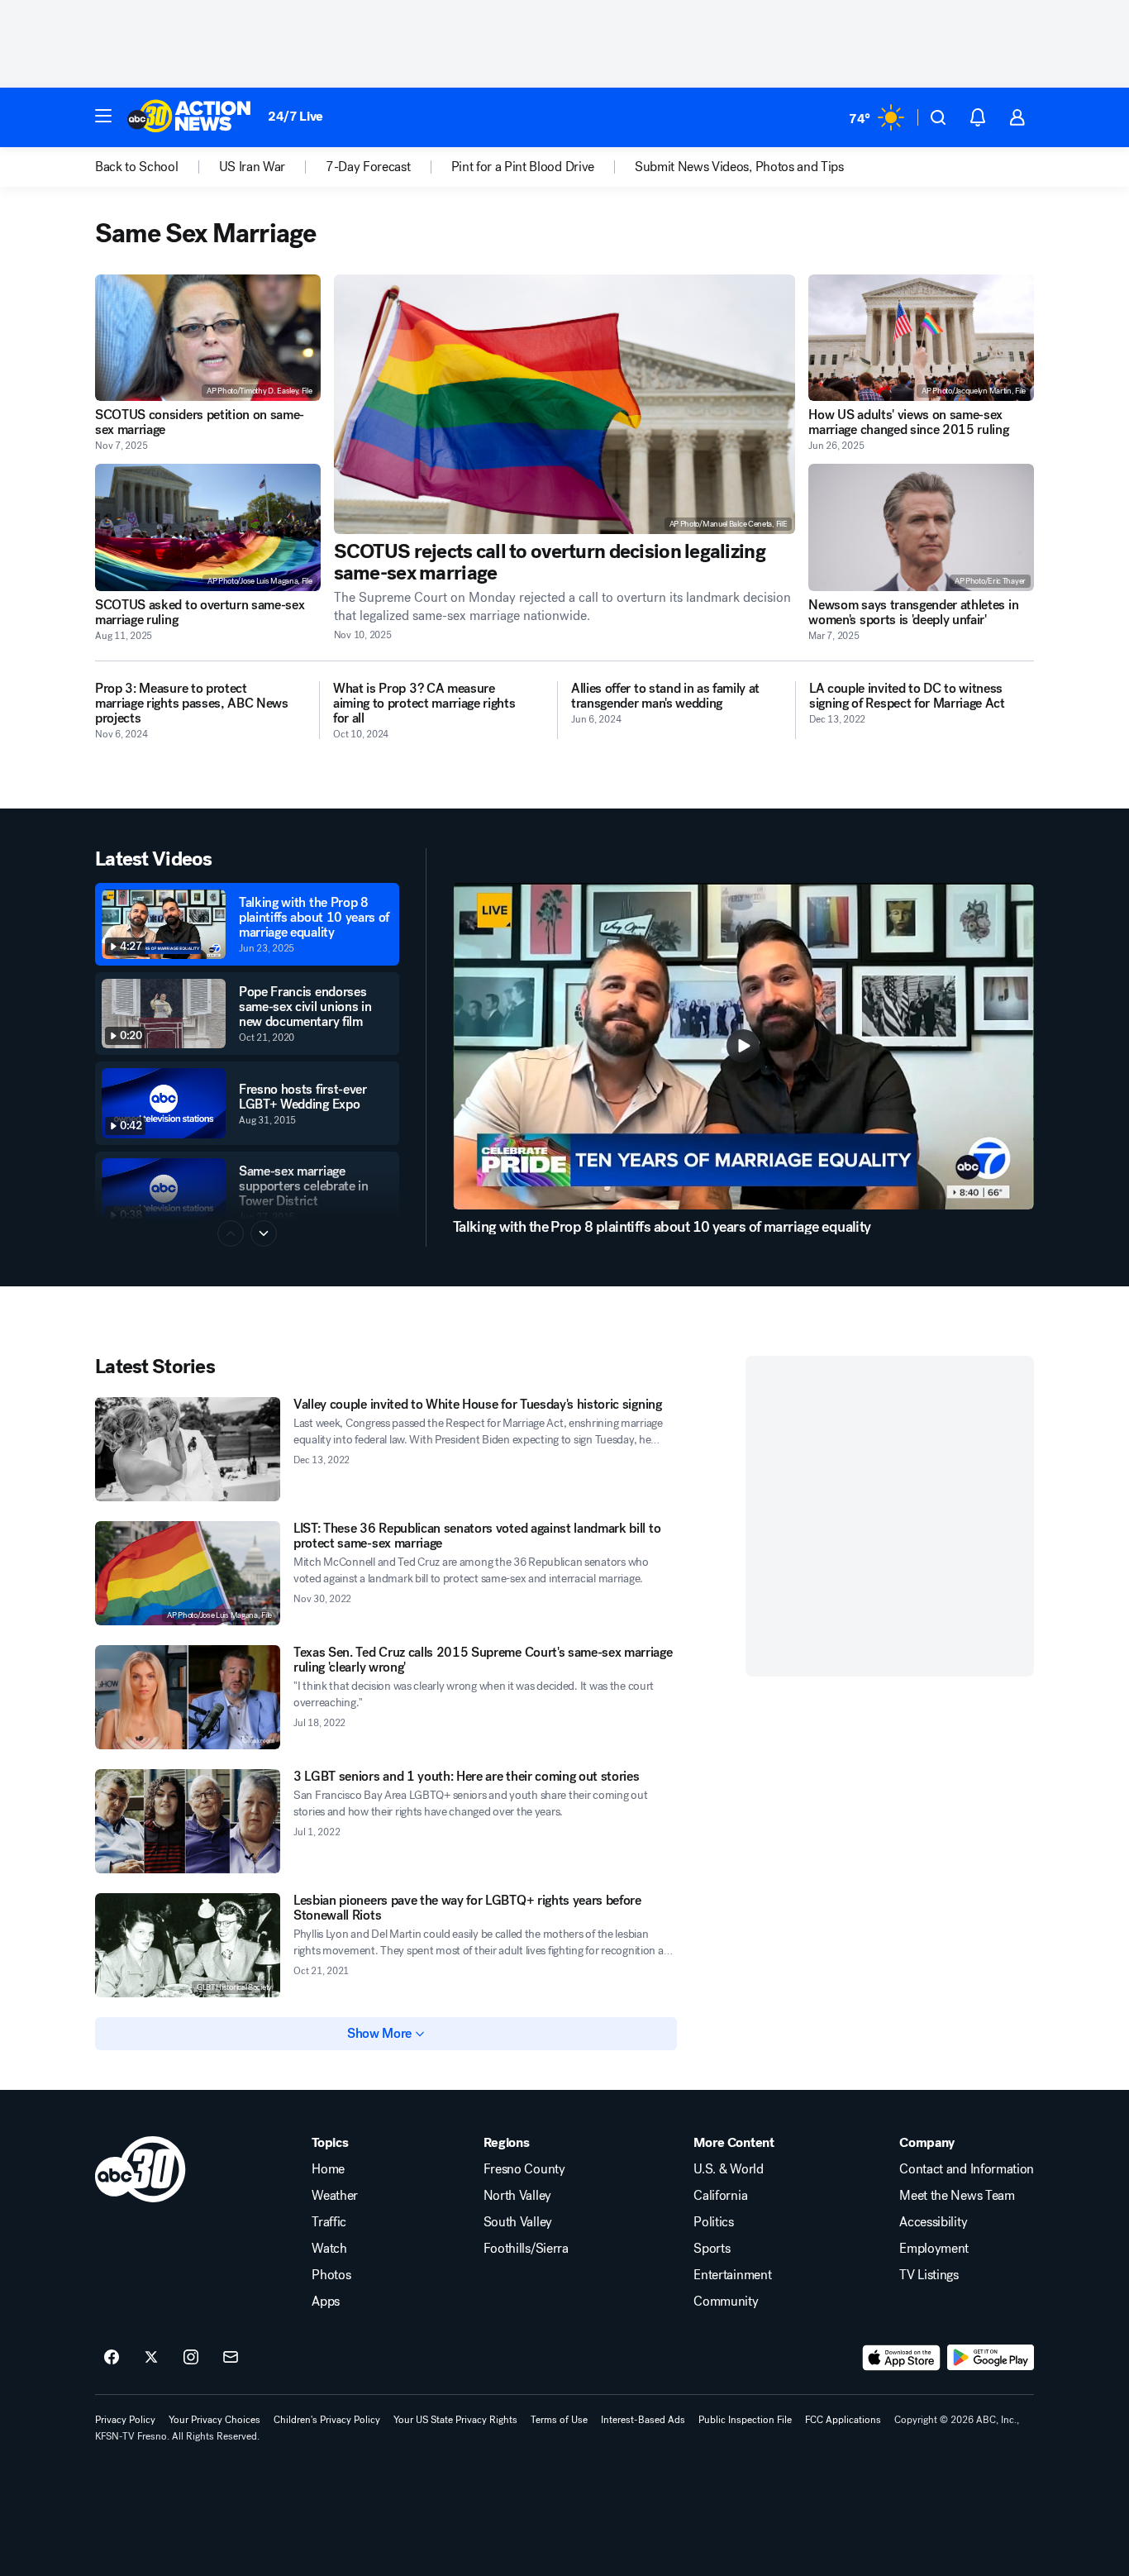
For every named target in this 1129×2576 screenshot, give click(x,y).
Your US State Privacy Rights (455, 2420)
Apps (326, 2302)
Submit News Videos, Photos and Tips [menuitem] (739, 167)
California (720, 2196)
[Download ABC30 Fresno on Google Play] (991, 2358)
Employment (934, 2249)
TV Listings (929, 2275)
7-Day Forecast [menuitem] (368, 167)
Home (328, 2169)
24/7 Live (295, 116)
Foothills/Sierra (526, 2249)
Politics (713, 2222)
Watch (329, 2249)
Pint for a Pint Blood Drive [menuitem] (523, 167)
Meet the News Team (957, 2196)
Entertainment (732, 2275)
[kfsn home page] (141, 2169)
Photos (331, 2275)
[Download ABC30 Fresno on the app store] (902, 2358)
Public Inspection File (745, 2420)
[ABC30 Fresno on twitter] (151, 2358)
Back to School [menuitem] (137, 167)
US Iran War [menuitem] (252, 167)
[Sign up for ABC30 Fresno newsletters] (231, 2358)
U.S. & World (728, 2169)
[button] (103, 116)
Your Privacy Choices (214, 2420)
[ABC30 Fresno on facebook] (112, 2358)
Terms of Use (559, 2420)
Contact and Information (967, 2169)
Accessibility (933, 2222)
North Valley (517, 2196)
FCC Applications (843, 2420)
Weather (335, 2196)
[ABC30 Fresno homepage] (189, 117)
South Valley (518, 2222)
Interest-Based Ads (643, 2420)
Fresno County (524, 2169)
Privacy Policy (125, 2420)
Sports (712, 2249)
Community (726, 2302)
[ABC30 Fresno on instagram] (191, 2358)
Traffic (329, 2222)
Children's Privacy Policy (327, 2420)
